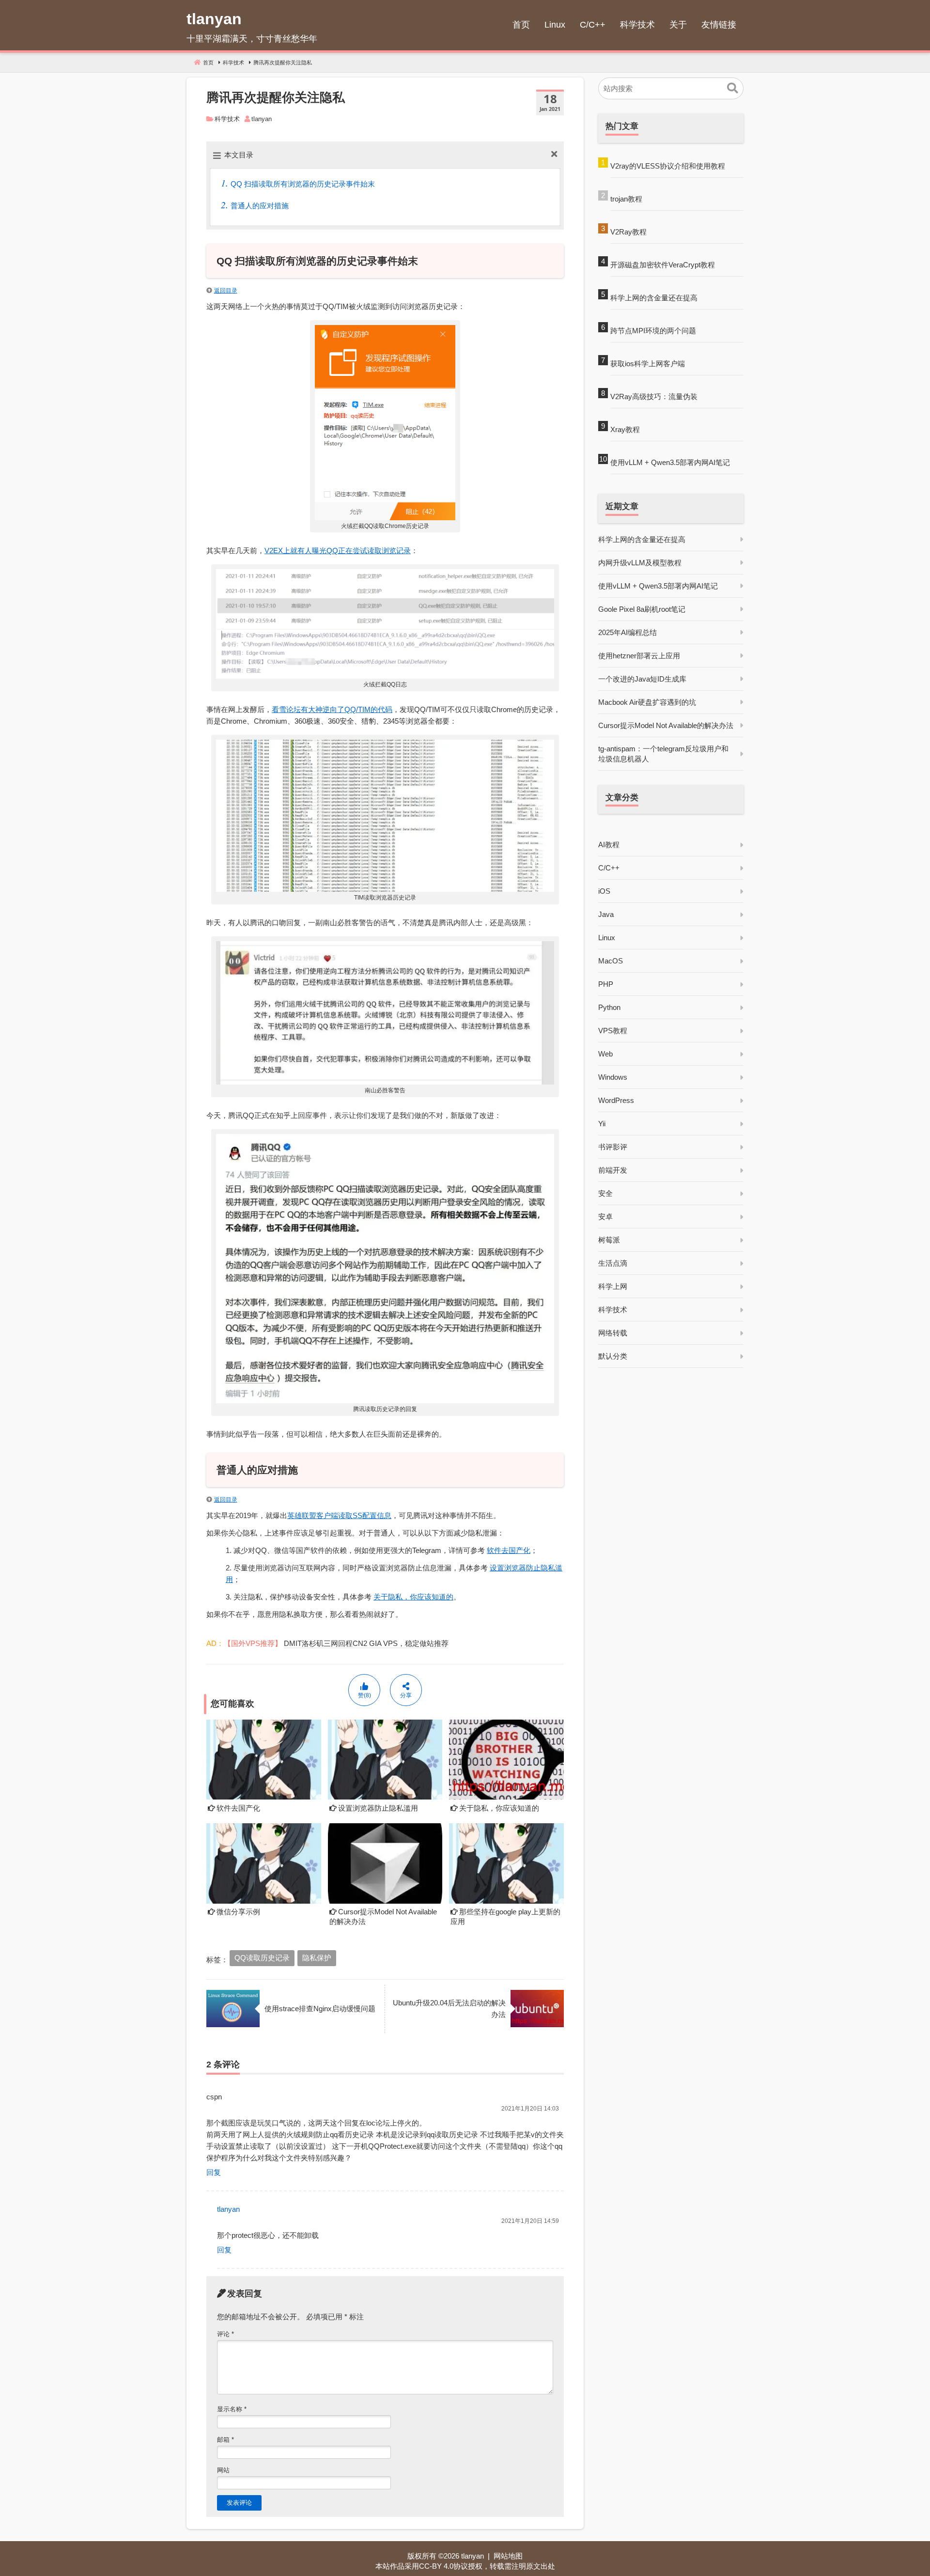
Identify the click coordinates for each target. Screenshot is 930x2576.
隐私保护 (317, 1958)
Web (605, 1054)
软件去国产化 (509, 1550)
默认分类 (613, 1356)
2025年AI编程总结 (628, 632)
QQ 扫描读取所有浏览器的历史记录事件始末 (303, 184)
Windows (613, 1077)
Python (609, 1007)
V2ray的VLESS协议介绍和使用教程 (668, 166)
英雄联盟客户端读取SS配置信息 (339, 1515)
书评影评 (613, 1147)
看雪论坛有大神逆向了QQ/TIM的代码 (332, 709)
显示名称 (232, 2409)
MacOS (611, 961)
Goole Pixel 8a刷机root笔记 (642, 609)
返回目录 (226, 291)
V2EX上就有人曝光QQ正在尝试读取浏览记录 (338, 551)
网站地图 (508, 2556)
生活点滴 (613, 1263)
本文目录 (239, 155)
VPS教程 (613, 1031)
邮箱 (225, 2440)
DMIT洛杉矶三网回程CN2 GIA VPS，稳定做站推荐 (366, 1643)
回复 (214, 2172)
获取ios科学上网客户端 (648, 364)
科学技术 (227, 119)
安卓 (605, 1217)
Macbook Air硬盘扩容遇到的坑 (647, 702)
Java (606, 914)
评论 (225, 2334)
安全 (605, 1193)
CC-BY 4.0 (436, 2566)
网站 (223, 2470)
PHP (606, 984)
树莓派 (609, 1240)
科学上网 (613, 1286)
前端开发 (613, 1170)
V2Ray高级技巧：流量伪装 (654, 396)
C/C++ (609, 868)
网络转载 (613, 1333)
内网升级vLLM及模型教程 (640, 563)
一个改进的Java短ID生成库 (642, 679)
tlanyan (228, 2209)
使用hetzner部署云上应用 (639, 656)
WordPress (616, 1100)
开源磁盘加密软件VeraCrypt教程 (663, 265)
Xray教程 (625, 429)
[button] (733, 89)
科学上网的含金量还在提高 (654, 298)
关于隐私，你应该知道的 (413, 1597)
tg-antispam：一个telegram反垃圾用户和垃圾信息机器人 (663, 754)
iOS (604, 891)
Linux (607, 938)
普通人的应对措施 (260, 206)
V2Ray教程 (628, 232)
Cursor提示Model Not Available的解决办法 (666, 725)
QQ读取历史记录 (262, 1958)
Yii (602, 1124)
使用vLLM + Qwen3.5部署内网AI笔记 (670, 462)
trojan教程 (626, 199)
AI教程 (609, 845)
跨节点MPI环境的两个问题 (653, 331)
